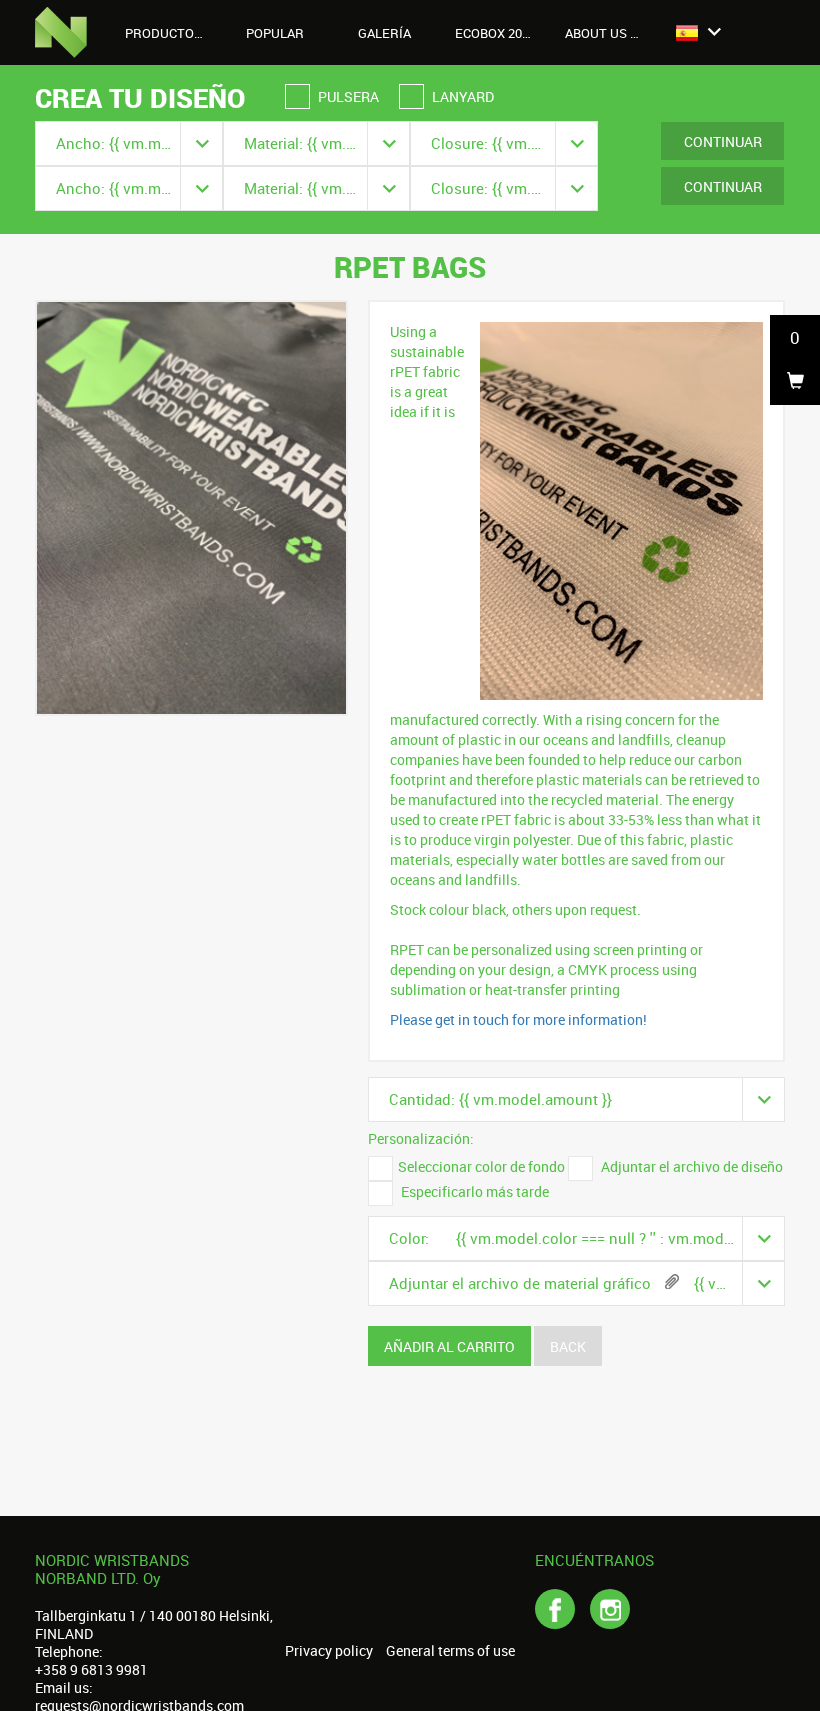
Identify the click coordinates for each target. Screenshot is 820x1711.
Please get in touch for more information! (518, 1019)
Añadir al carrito (449, 1346)
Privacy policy (329, 1651)
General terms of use (450, 1651)
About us (597, 33)
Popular (275, 33)
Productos (165, 33)
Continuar (723, 141)
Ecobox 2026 (495, 33)
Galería (384, 33)
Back (568, 1346)
